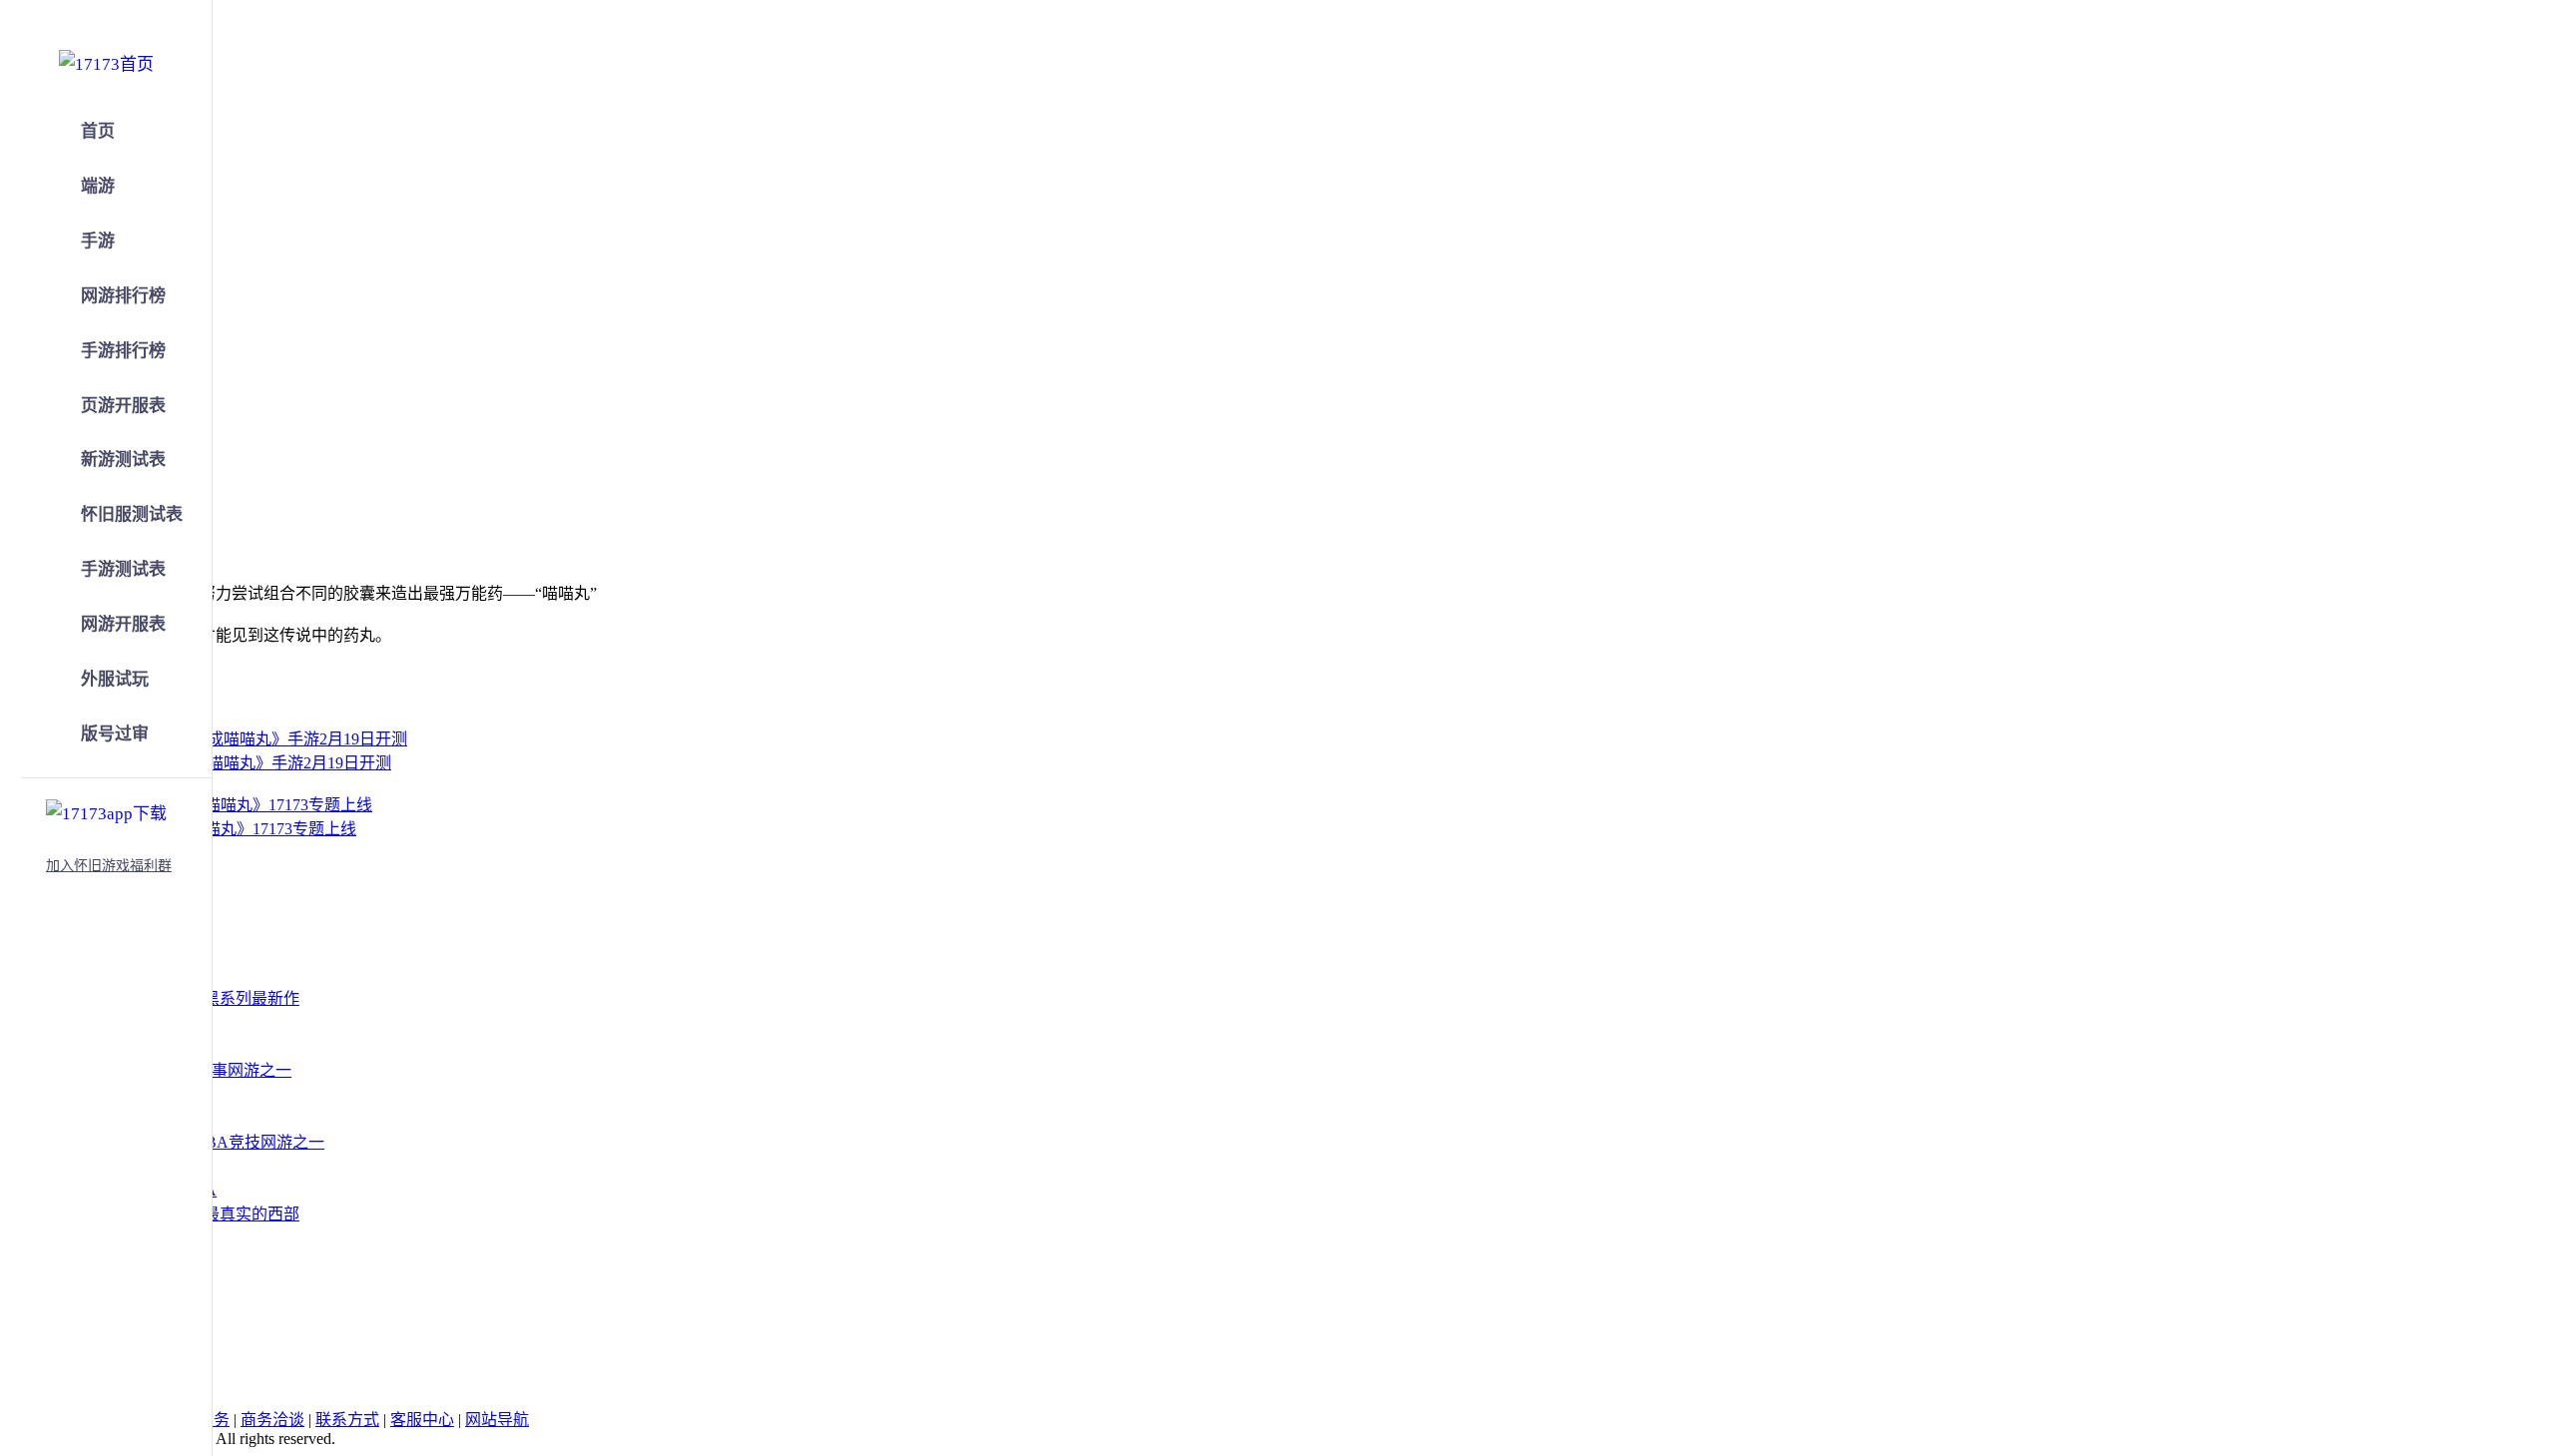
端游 (98, 186)
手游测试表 (123, 569)
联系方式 (347, 1420)
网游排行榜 (123, 296)
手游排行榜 (123, 351)
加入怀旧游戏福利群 (109, 866)
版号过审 (115, 734)
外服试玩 (115, 679)
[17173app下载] (106, 810)
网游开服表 (123, 624)
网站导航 (497, 1420)
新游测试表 (123, 460)
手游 (98, 241)
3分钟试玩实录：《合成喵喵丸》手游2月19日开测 (220, 763)
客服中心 (422, 1420)
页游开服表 (123, 406)
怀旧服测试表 (132, 514)
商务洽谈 (272, 1420)
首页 (98, 131)
